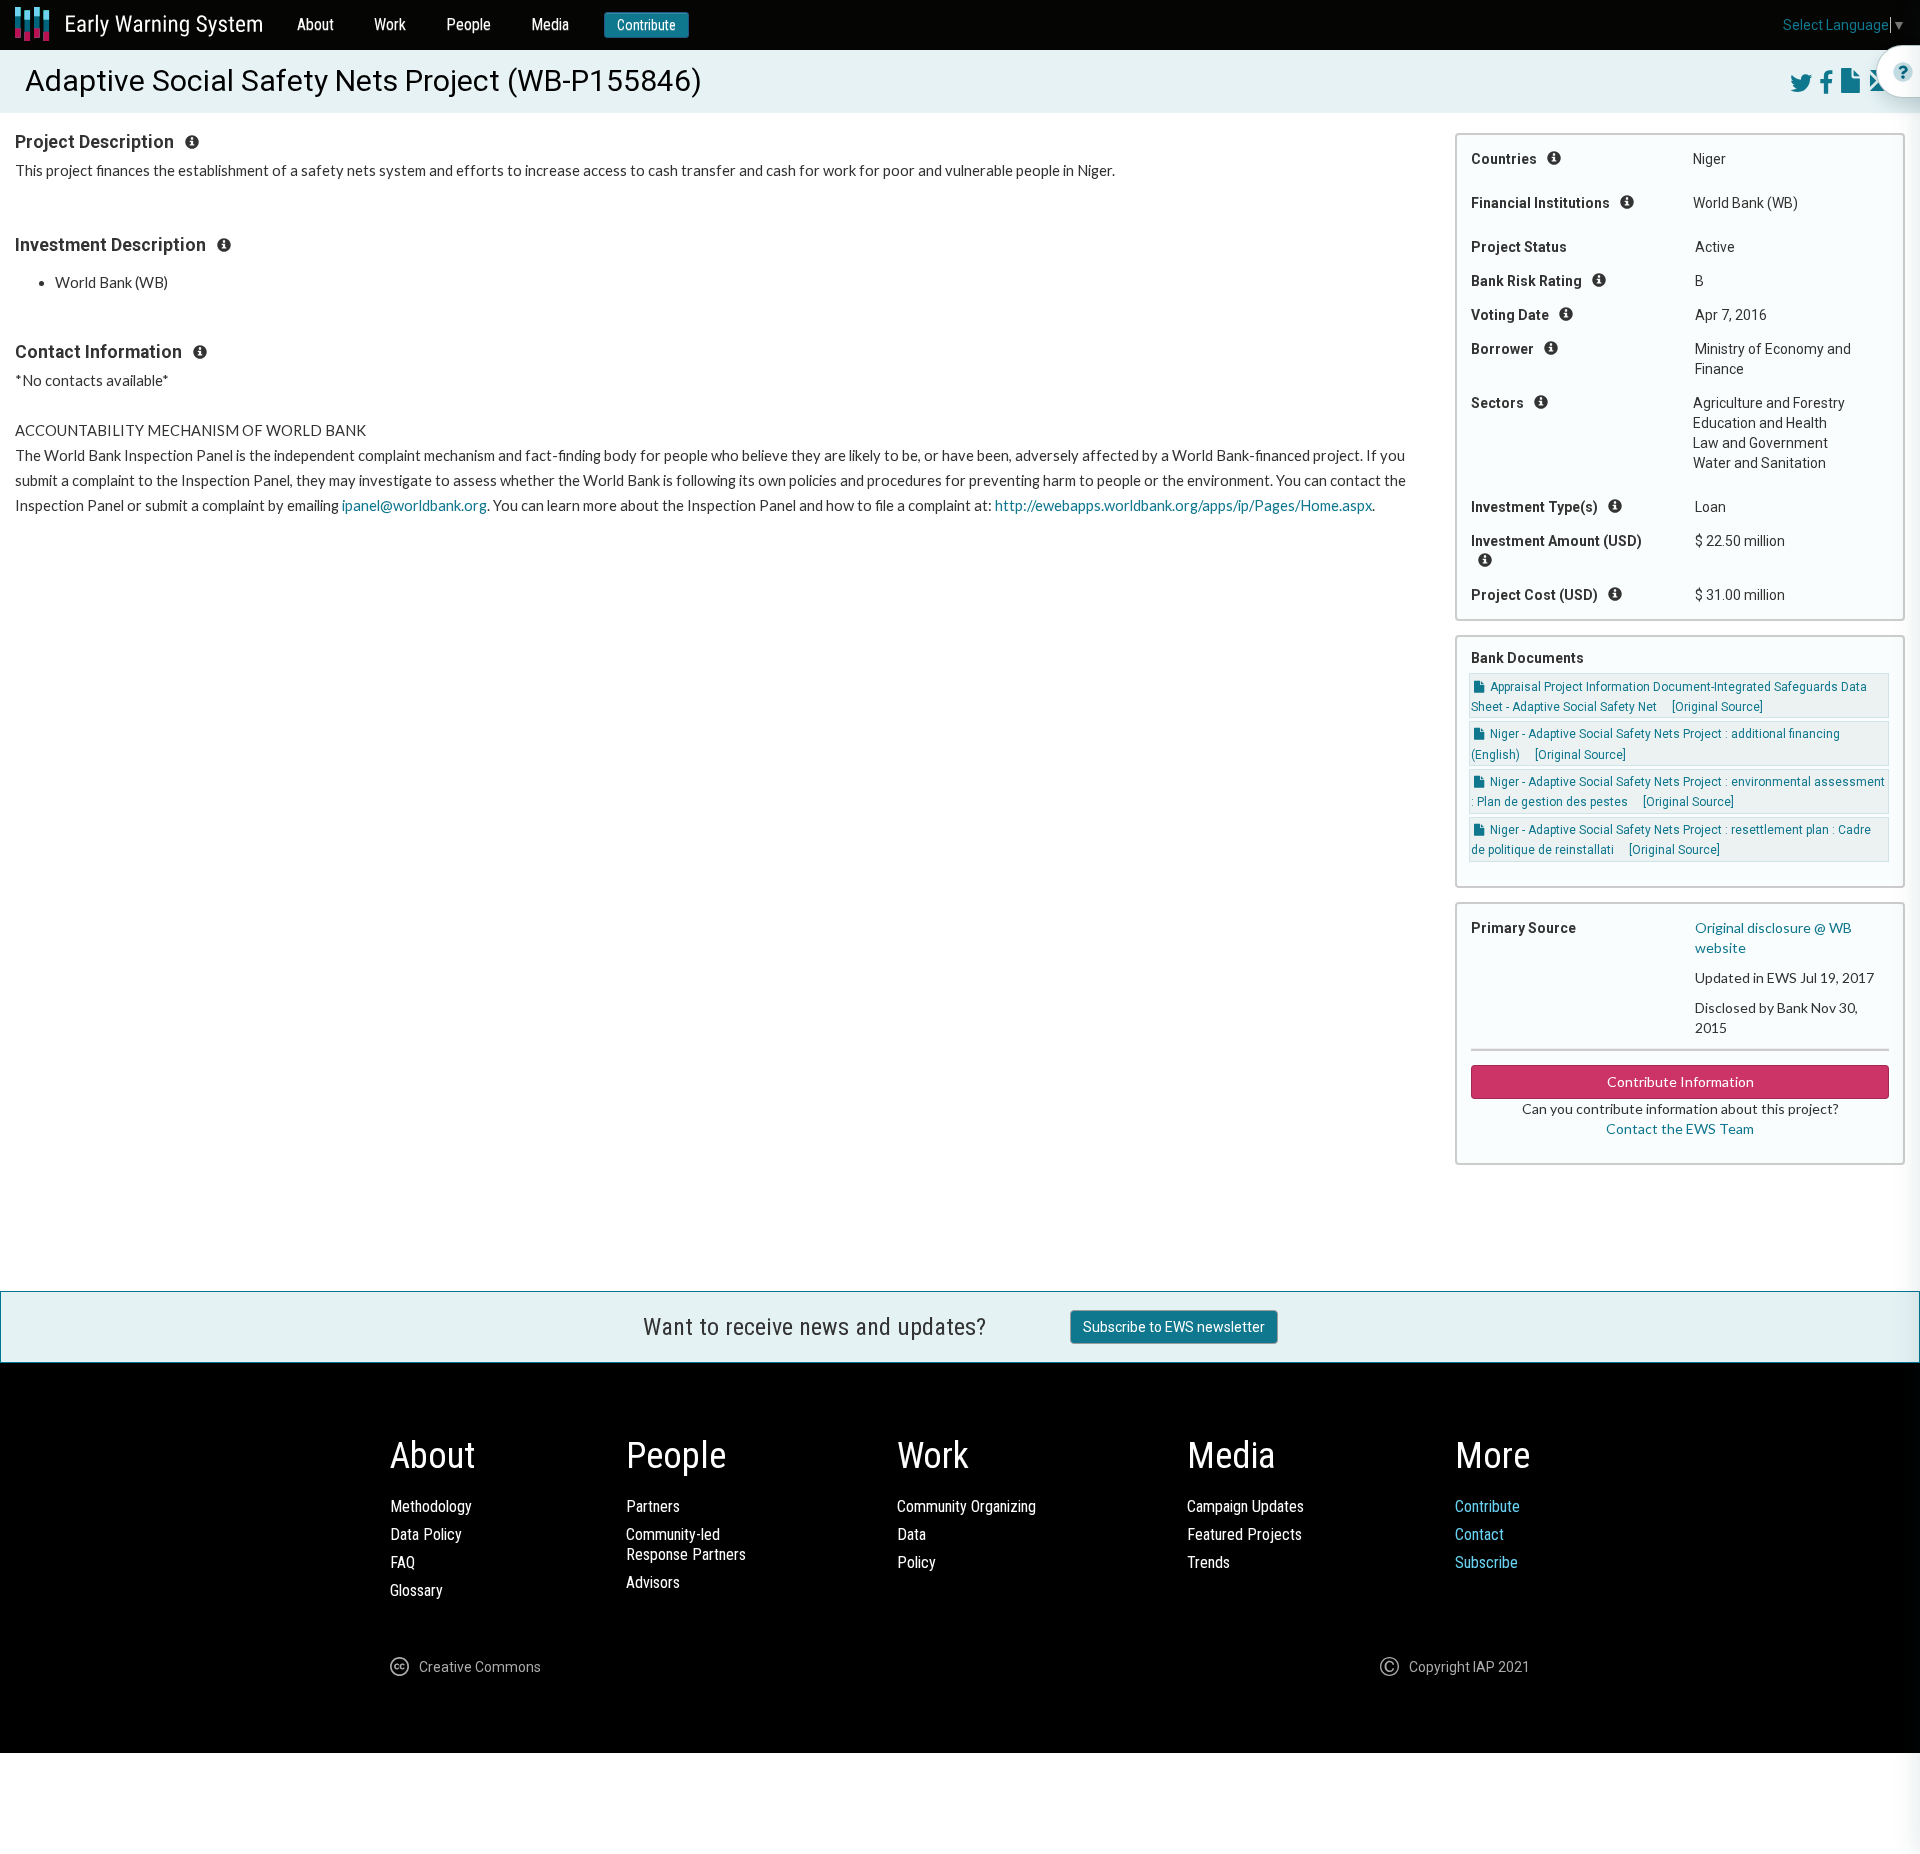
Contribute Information (1680, 1081)
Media (550, 24)
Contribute (646, 25)
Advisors (653, 1582)
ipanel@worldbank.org (414, 505)
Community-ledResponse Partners (686, 1544)
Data (911, 1534)
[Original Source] (1717, 707)
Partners (653, 1506)
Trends (1208, 1562)
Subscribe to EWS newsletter (1174, 1327)
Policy (916, 1562)
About (315, 24)
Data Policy (426, 1534)
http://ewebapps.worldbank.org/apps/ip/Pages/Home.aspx (1183, 505)
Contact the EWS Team (1680, 1128)
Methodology (431, 1506)
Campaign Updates (1245, 1506)
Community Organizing (966, 1506)
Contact (1479, 1534)
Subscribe (1486, 1562)
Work (390, 24)
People (468, 24)
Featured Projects (1244, 1534)
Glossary (416, 1590)
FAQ (402, 1562)
